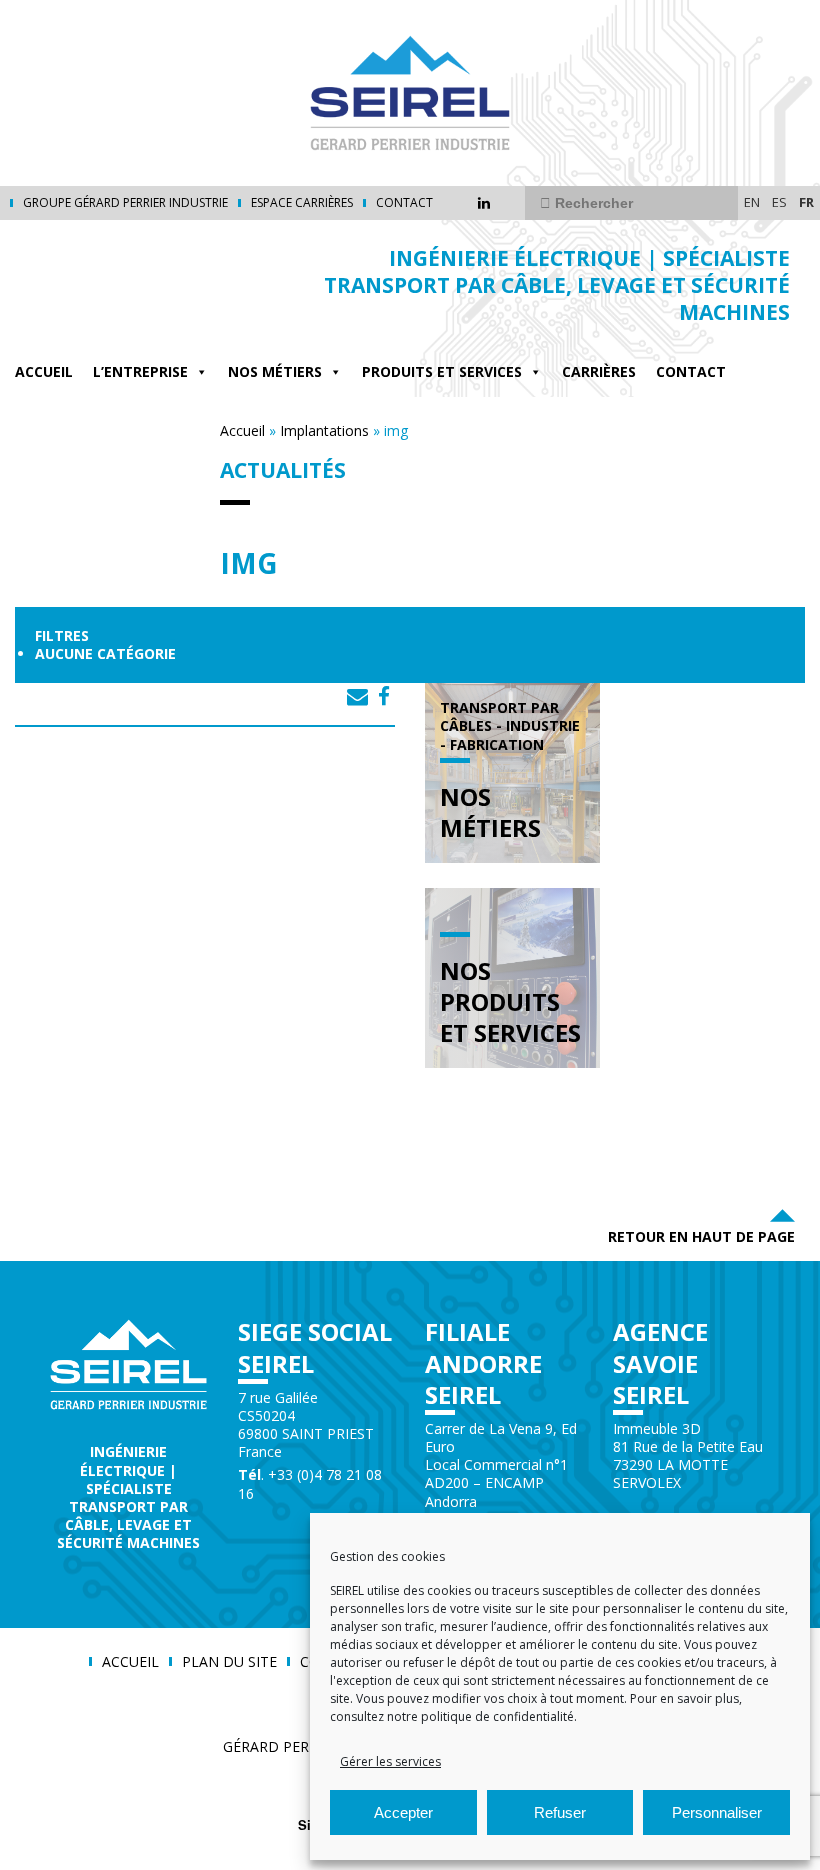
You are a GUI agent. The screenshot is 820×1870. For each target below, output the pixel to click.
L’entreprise (140, 371)
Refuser (560, 1812)
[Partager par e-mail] (357, 696)
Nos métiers (275, 371)
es (779, 202)
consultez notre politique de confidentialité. (453, 1716)
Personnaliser (717, 1812)
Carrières (599, 371)
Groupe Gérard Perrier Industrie (125, 203)
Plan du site (229, 1662)
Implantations (324, 430)
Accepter (403, 1812)
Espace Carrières (302, 203)
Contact (404, 203)
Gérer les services (390, 1761)
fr (806, 202)
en (752, 202)
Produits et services (442, 371)
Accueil (44, 371)
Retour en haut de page (701, 1236)
